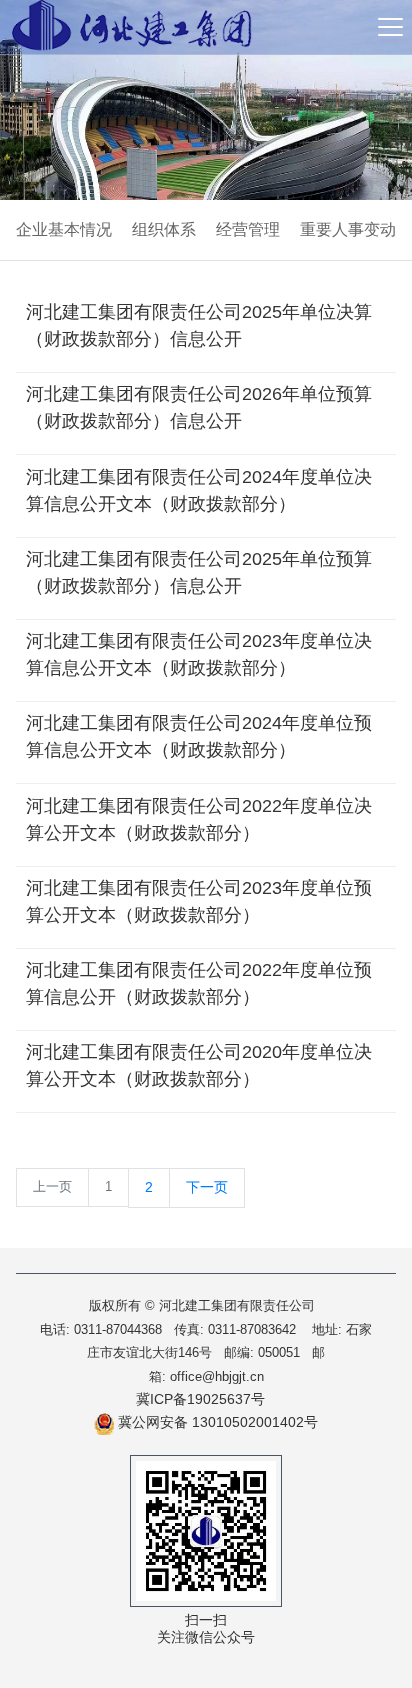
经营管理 (248, 229)
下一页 (207, 1187)
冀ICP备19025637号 (200, 1399)
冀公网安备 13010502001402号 (216, 1422)
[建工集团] (132, 27)
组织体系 (164, 229)
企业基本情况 (64, 229)
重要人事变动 (348, 229)
